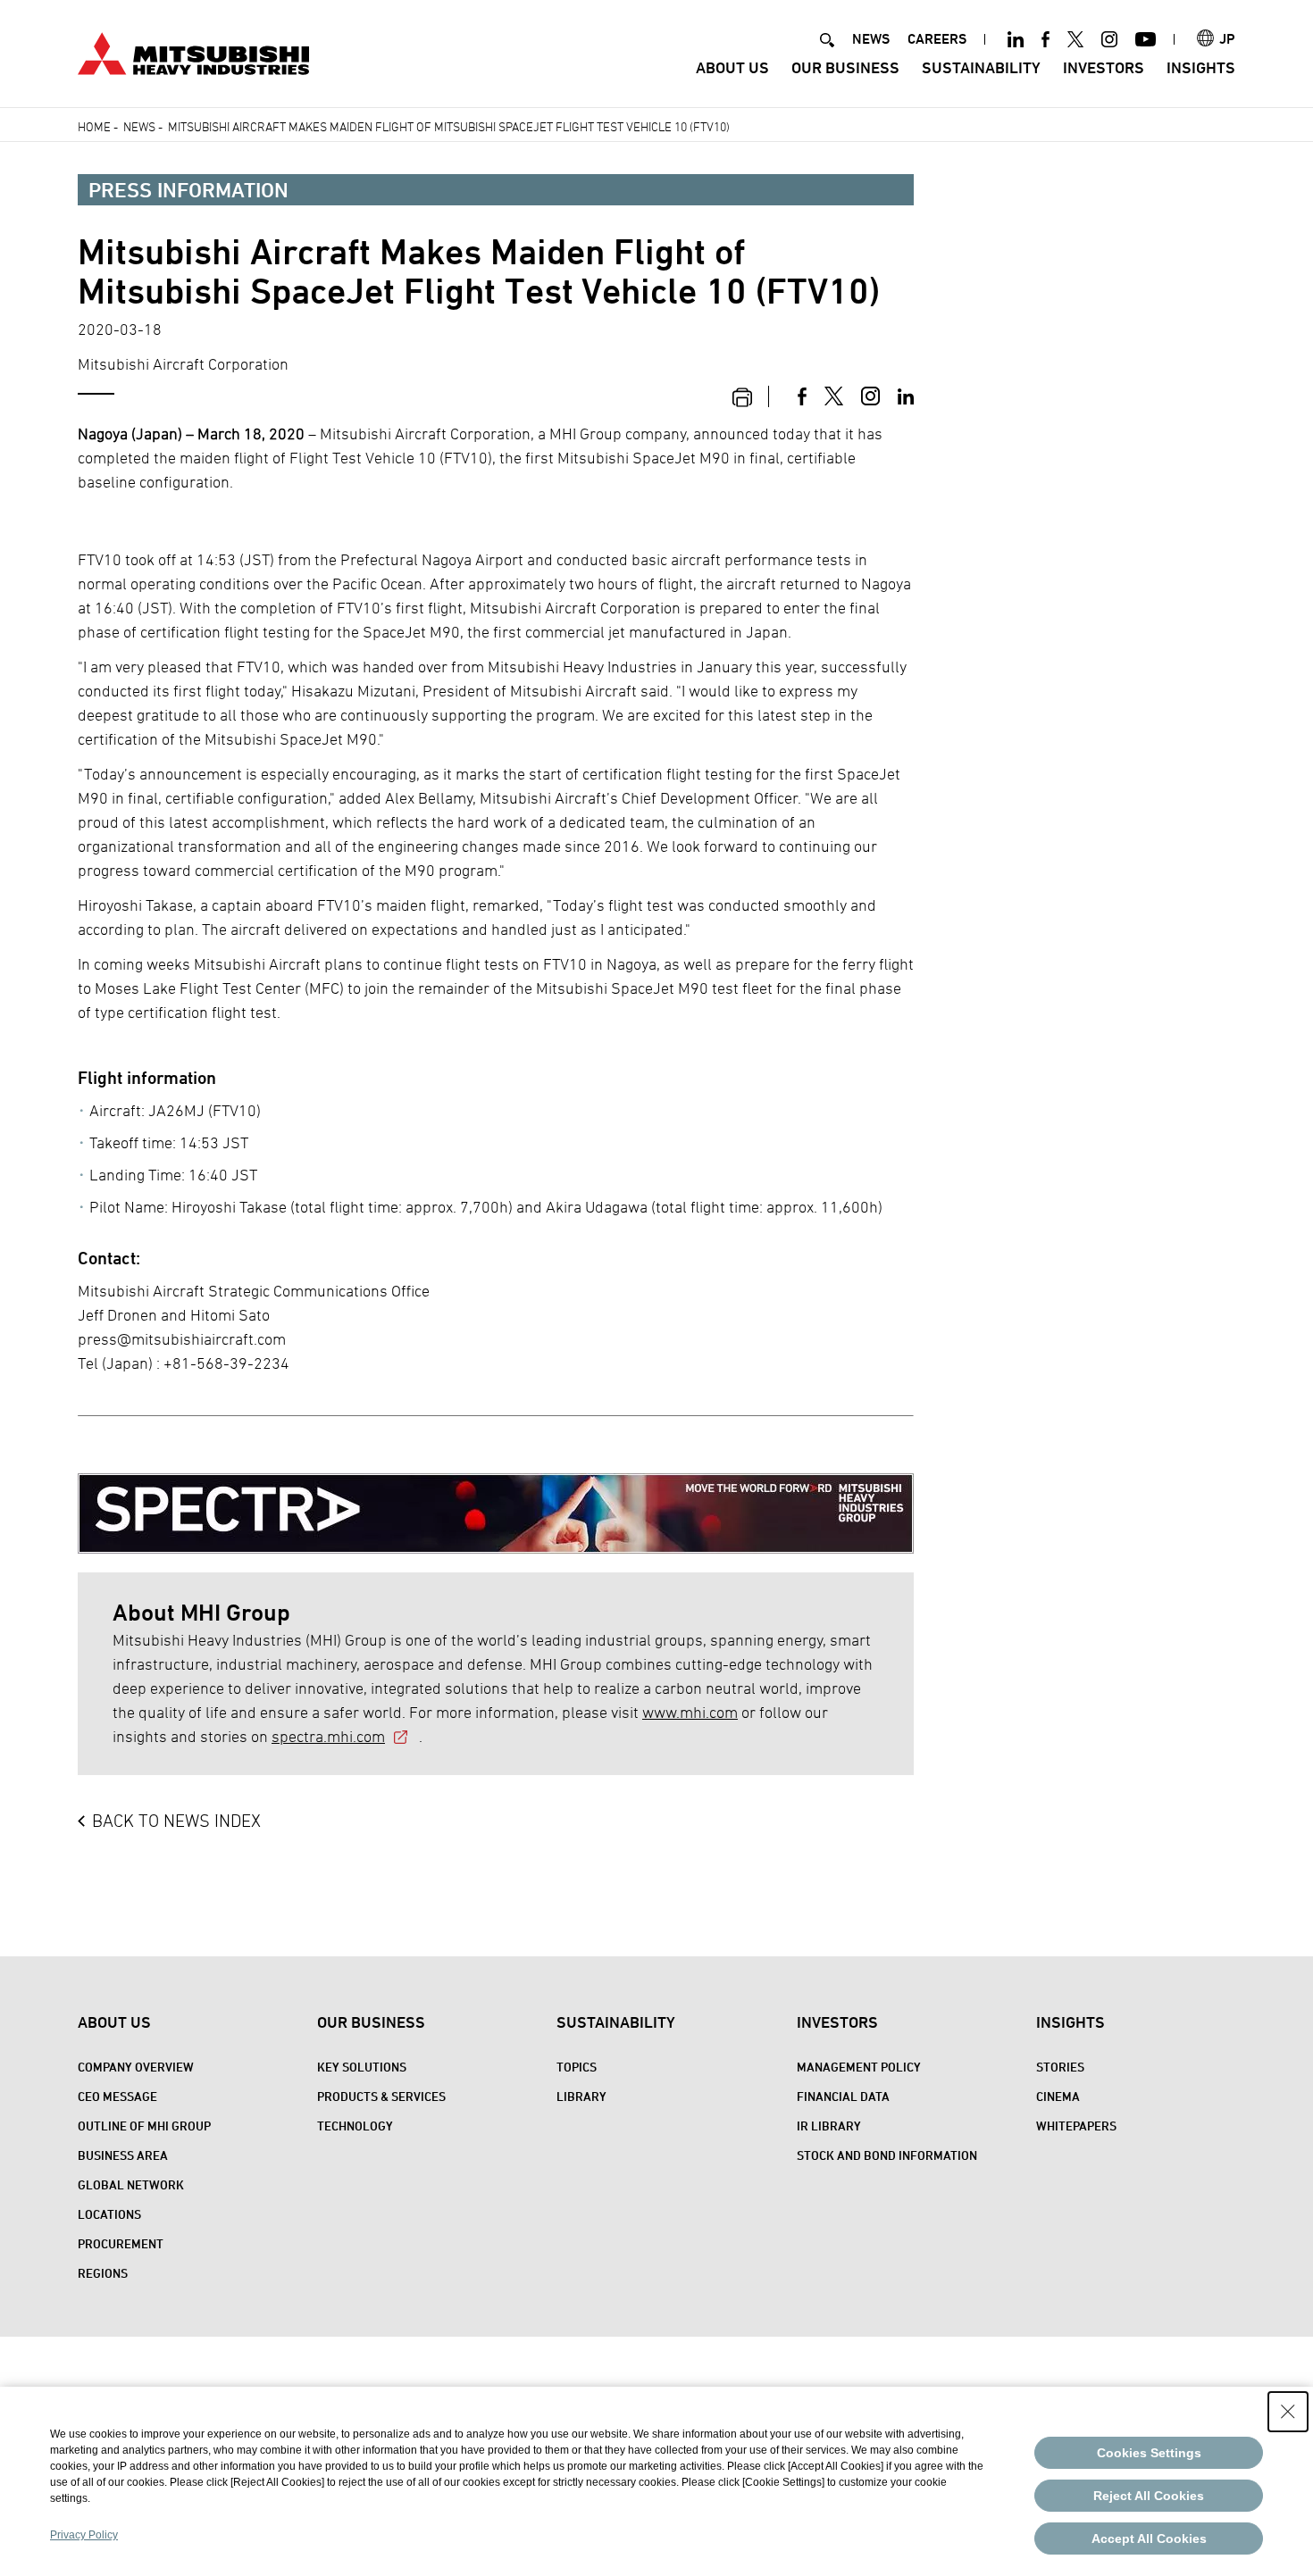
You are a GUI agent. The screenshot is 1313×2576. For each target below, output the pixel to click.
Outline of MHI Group (144, 2126)
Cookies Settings (1149, 2453)
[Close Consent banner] (1288, 2412)
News (139, 126)
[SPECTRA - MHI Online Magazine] (496, 1500)
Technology (355, 2126)
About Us (732, 67)
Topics (577, 2067)
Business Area (123, 2155)
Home (94, 126)
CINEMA (1058, 2096)
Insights (1201, 67)
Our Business (845, 67)
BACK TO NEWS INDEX (176, 1821)
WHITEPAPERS (1076, 2126)
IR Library (829, 2126)
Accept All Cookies (1149, 2538)
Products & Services (381, 2096)
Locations (109, 2214)
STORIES (1060, 2067)
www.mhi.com (690, 1712)
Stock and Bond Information (887, 2155)
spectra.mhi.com (328, 1736)
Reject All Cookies (1149, 2496)
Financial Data (843, 2096)
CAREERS (937, 39)
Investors (1104, 67)
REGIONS (103, 2273)
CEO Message (117, 2096)
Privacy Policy (84, 2535)
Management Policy (859, 2067)
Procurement (121, 2243)
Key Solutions (362, 2067)
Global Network (131, 2184)
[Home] (193, 51)
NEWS (871, 39)
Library (581, 2096)
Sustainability (981, 67)
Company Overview (136, 2067)
